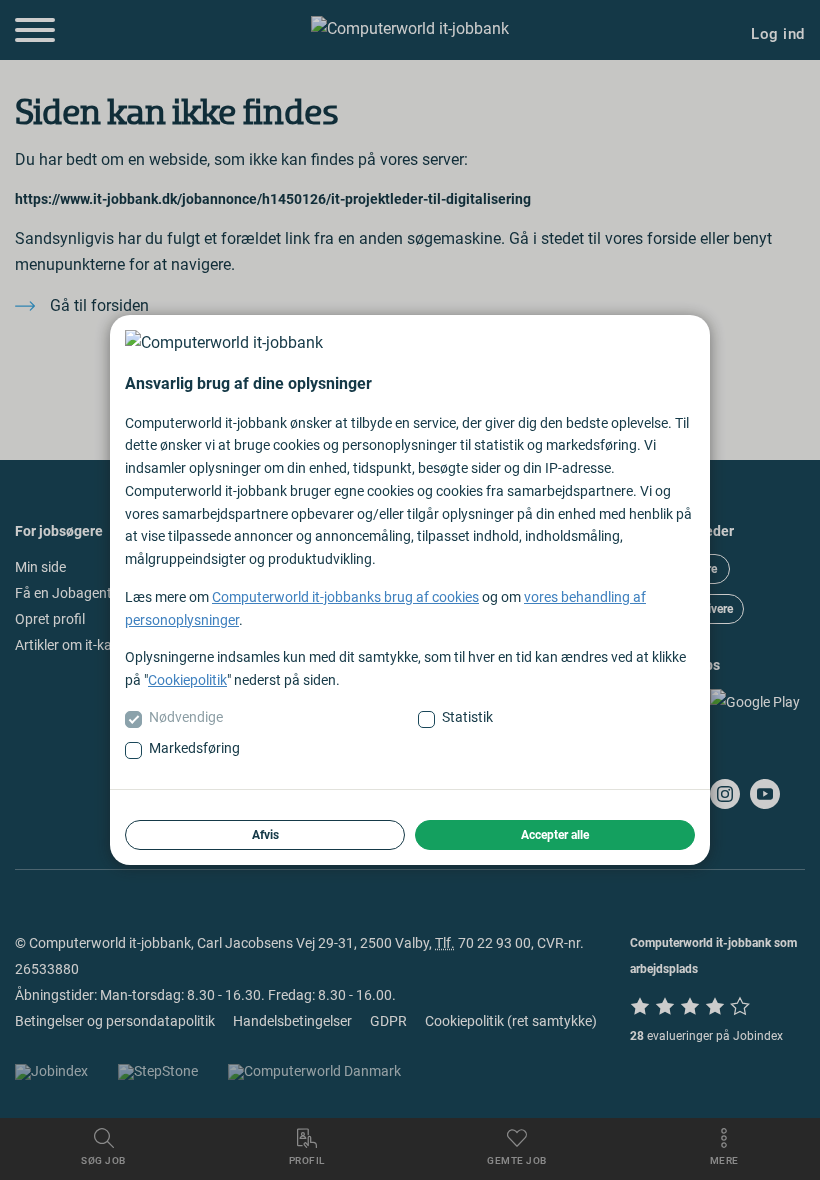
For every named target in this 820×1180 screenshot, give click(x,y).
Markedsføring (194, 748)
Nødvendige (186, 717)
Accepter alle (555, 835)
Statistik (467, 717)
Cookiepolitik (187, 680)
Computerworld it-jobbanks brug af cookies (345, 597)
